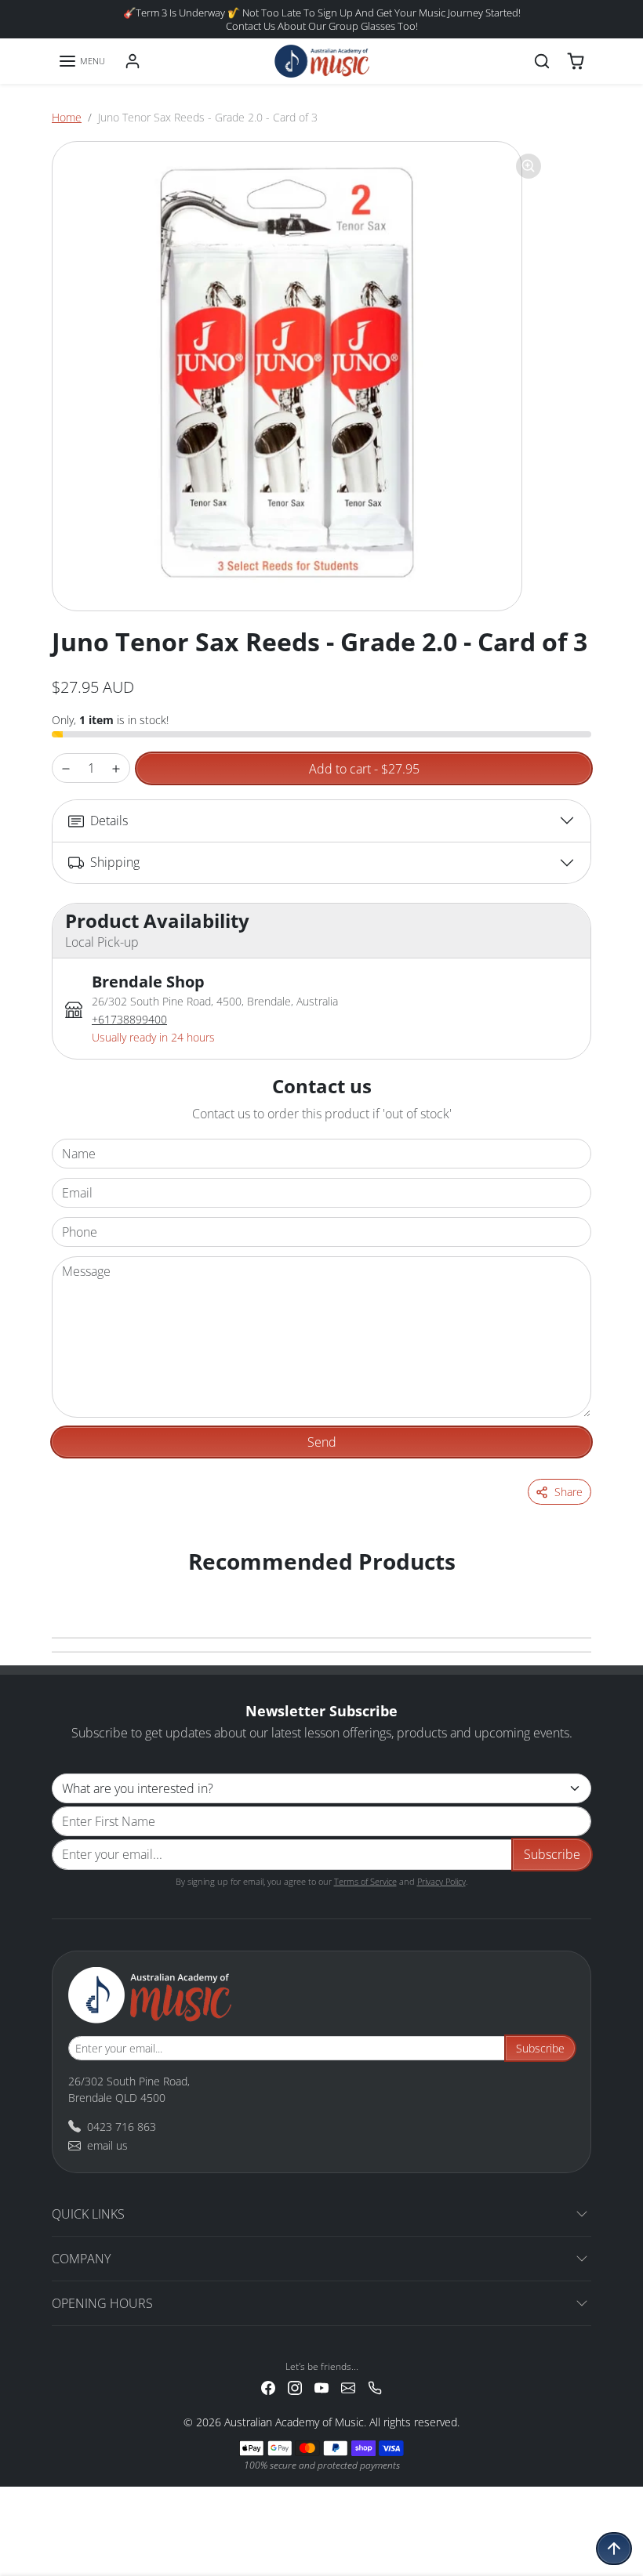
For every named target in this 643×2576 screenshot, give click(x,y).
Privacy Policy (441, 1881)
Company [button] (81, 2259)
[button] (82, 61)
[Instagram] (295, 2387)
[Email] (348, 2387)
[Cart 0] (576, 61)
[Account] (133, 61)
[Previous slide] (72, 1587)
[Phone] (375, 2387)
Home (67, 117)
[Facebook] (268, 2387)
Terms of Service (365, 1881)
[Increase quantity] (116, 768)
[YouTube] (321, 2387)
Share (569, 1492)
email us (107, 2145)
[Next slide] (571, 1587)
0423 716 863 (122, 2127)
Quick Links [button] (88, 2214)
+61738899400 (129, 1019)
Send (322, 1442)
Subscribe (552, 1854)
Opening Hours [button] (102, 2303)
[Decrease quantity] (66, 768)
